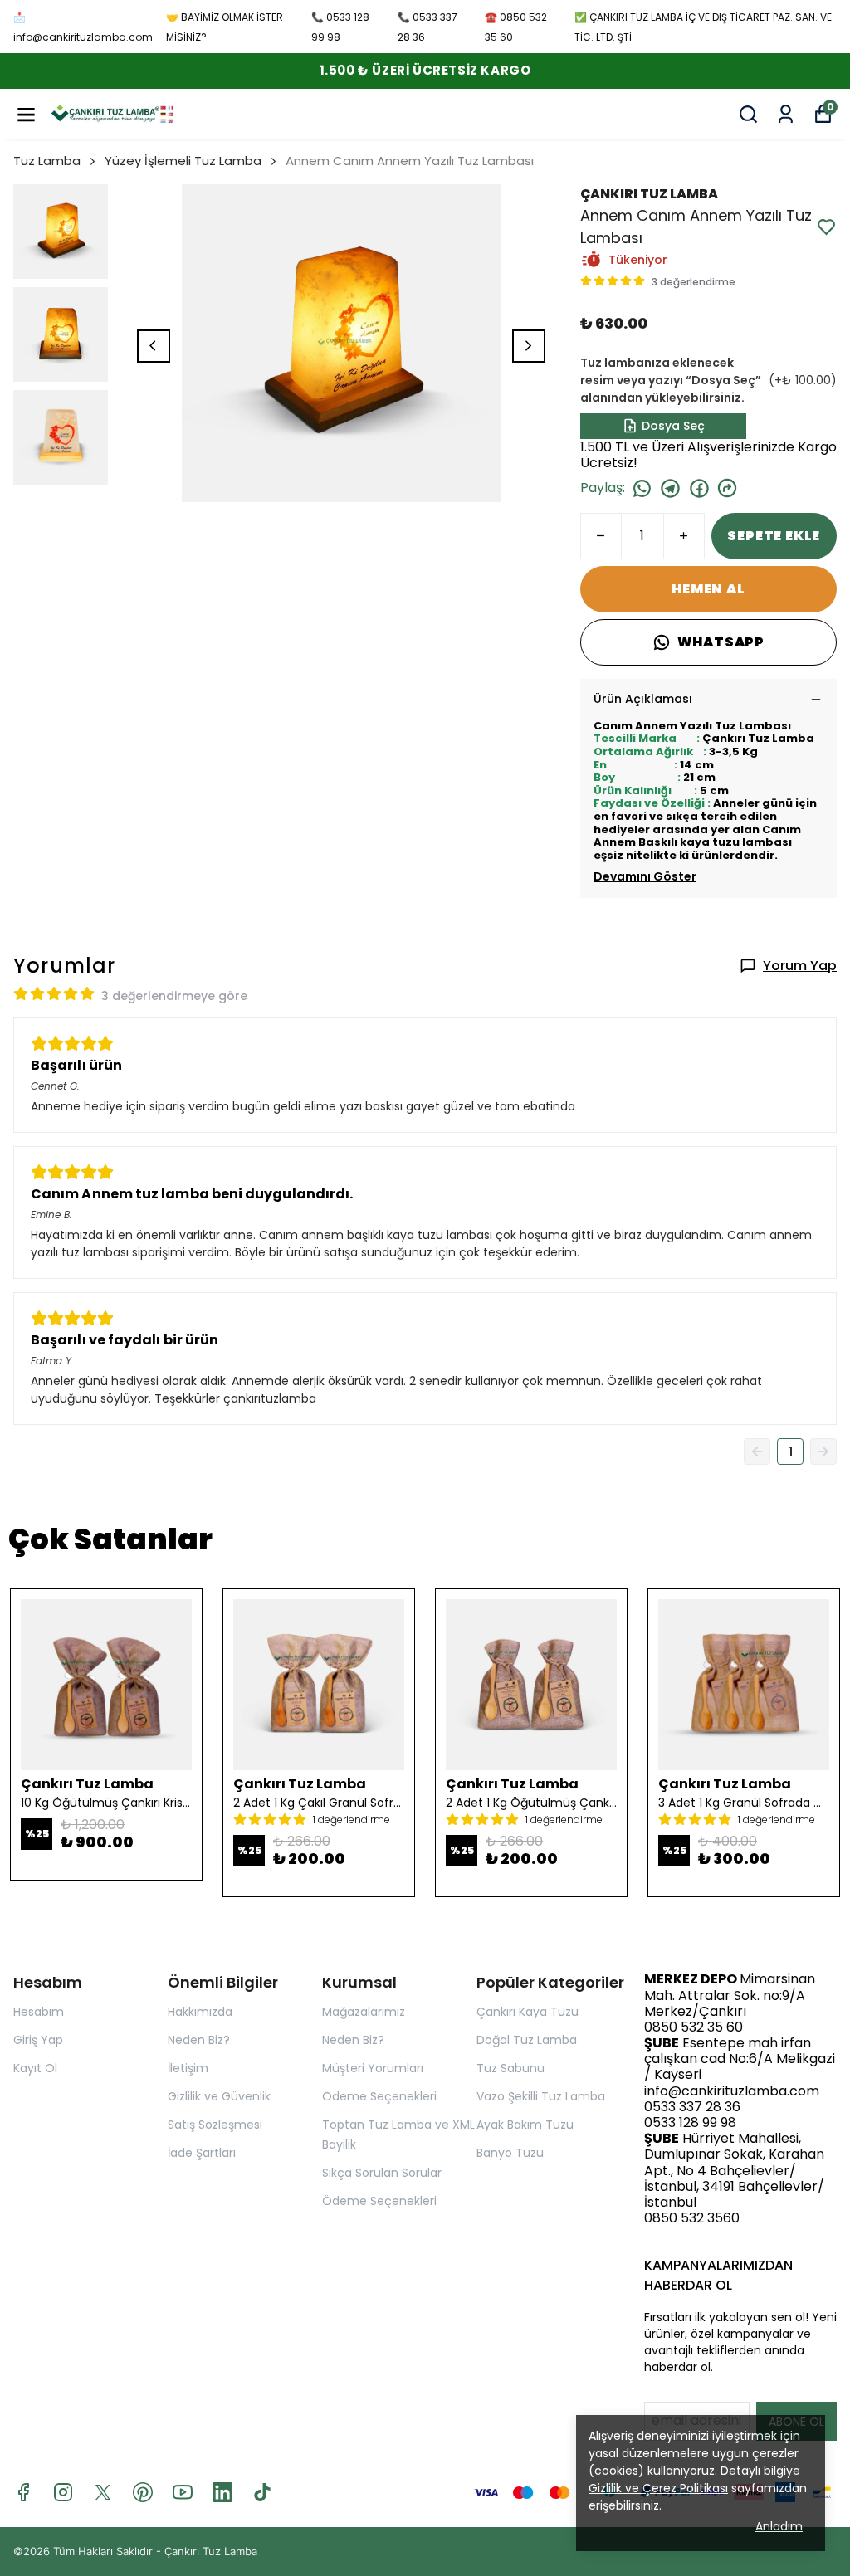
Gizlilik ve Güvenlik (219, 2096)
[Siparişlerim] (786, 114)
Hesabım (39, 2012)
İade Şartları (202, 2153)
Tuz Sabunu (510, 2068)
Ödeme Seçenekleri (379, 2096)
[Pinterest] (143, 2492)
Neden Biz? (199, 2040)
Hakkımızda (200, 2012)
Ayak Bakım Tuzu (525, 2125)
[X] (103, 2492)
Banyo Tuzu (510, 2153)
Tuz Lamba (47, 161)
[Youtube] (183, 2492)
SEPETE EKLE (774, 536)
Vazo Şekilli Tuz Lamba (541, 2096)
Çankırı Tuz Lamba (211, 2551)
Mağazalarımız (364, 2012)
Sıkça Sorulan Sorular (382, 2173)
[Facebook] (23, 2492)
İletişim (188, 2068)
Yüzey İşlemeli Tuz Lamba (183, 161)
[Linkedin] (222, 2492)
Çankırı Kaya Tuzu (528, 2012)
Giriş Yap (38, 2040)
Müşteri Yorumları (373, 2068)
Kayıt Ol (35, 2068)
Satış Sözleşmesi (215, 2125)
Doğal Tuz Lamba (527, 2040)
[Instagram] (63, 2492)
